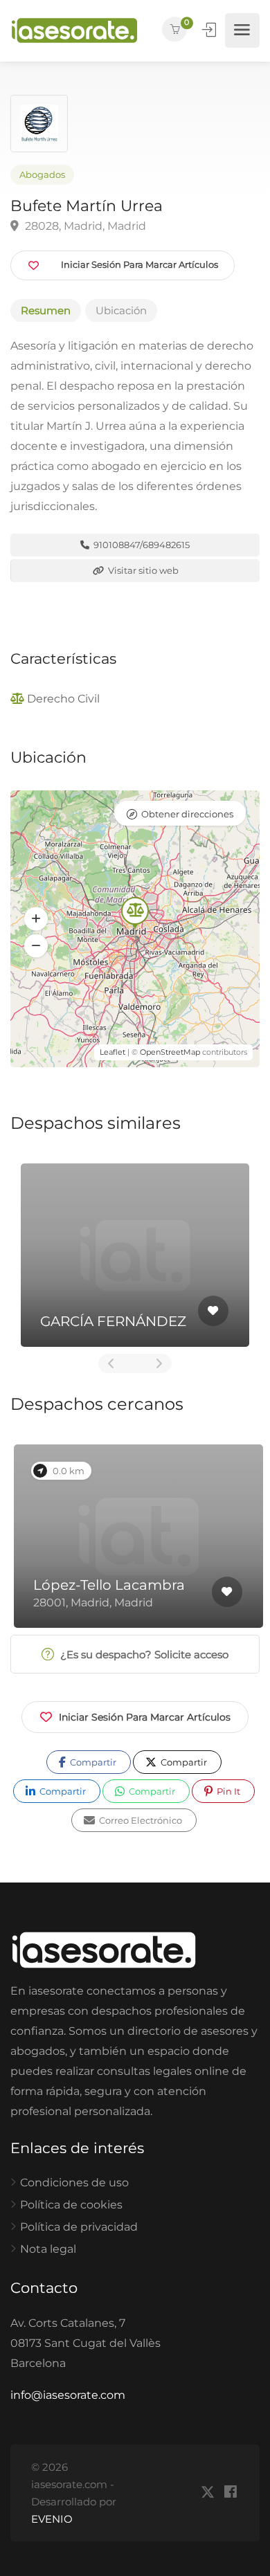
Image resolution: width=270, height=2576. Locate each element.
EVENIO (52, 2519)
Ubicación (121, 310)
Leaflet (112, 1052)
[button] (36, 918)
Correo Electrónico (139, 1820)
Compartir (92, 1762)
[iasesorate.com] (74, 30)
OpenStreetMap (170, 1052)
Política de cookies (71, 2205)
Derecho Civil (63, 699)
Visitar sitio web (142, 570)
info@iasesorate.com (68, 2395)
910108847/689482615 (141, 545)
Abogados (42, 175)
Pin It (227, 1791)
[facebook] (230, 2493)
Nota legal (48, 2249)
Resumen (46, 310)
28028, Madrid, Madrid (84, 226)
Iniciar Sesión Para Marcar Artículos (145, 1717)
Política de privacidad (79, 2227)
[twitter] (207, 2493)
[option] (135, 1255)
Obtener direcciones (187, 814)
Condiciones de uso (74, 2183)
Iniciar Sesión (210, 30)
